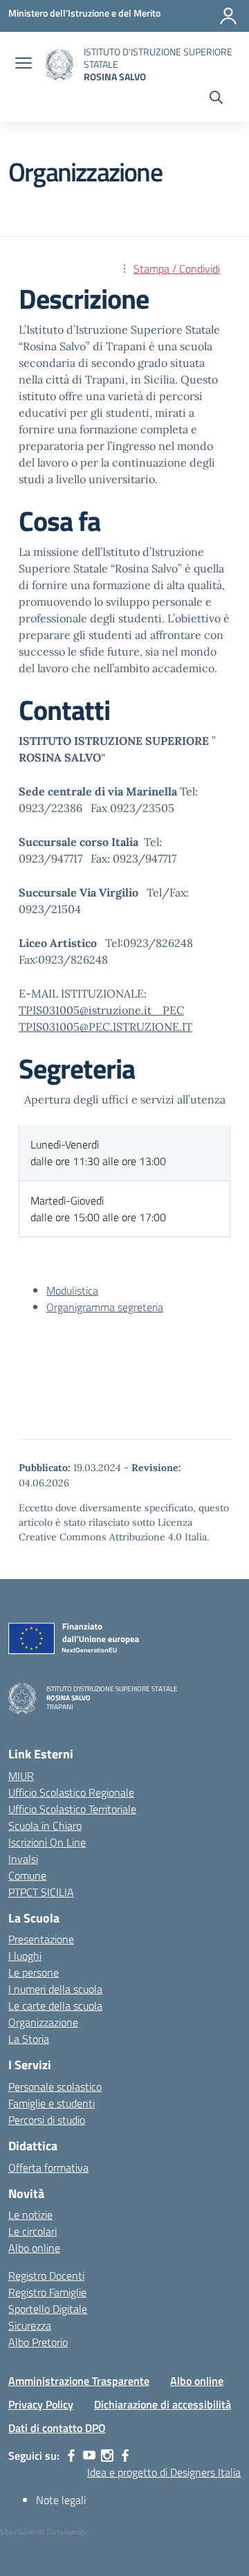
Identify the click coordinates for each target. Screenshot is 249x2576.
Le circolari (33, 2231)
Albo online (34, 2248)
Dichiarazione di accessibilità (163, 2404)
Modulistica (72, 1290)
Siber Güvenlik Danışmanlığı (43, 2532)
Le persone (34, 1972)
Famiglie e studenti (52, 2103)
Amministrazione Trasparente (79, 2381)
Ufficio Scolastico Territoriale (72, 1809)
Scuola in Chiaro (45, 1826)
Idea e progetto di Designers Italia (164, 2472)
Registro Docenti (46, 2276)
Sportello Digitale (48, 2309)
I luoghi (25, 1956)
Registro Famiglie (47, 2292)
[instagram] (107, 2456)
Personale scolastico (55, 2087)
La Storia (29, 2039)
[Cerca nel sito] (216, 99)
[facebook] (71, 2456)
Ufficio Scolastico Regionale (71, 1792)
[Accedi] (228, 16)
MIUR (21, 1776)
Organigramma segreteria (105, 1307)
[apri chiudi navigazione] (24, 64)
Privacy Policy (41, 2404)
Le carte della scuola (55, 2006)
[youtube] (89, 2456)
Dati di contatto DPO (57, 2428)
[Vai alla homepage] (59, 65)
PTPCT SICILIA (41, 1892)
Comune (27, 1875)
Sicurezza (30, 2325)
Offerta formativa (48, 2168)
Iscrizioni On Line (47, 1842)
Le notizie (30, 2215)
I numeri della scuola (55, 1989)
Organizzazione (43, 2022)
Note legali (61, 2500)
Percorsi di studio (47, 2120)
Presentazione (41, 1939)
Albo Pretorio (38, 2342)
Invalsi (23, 1859)
